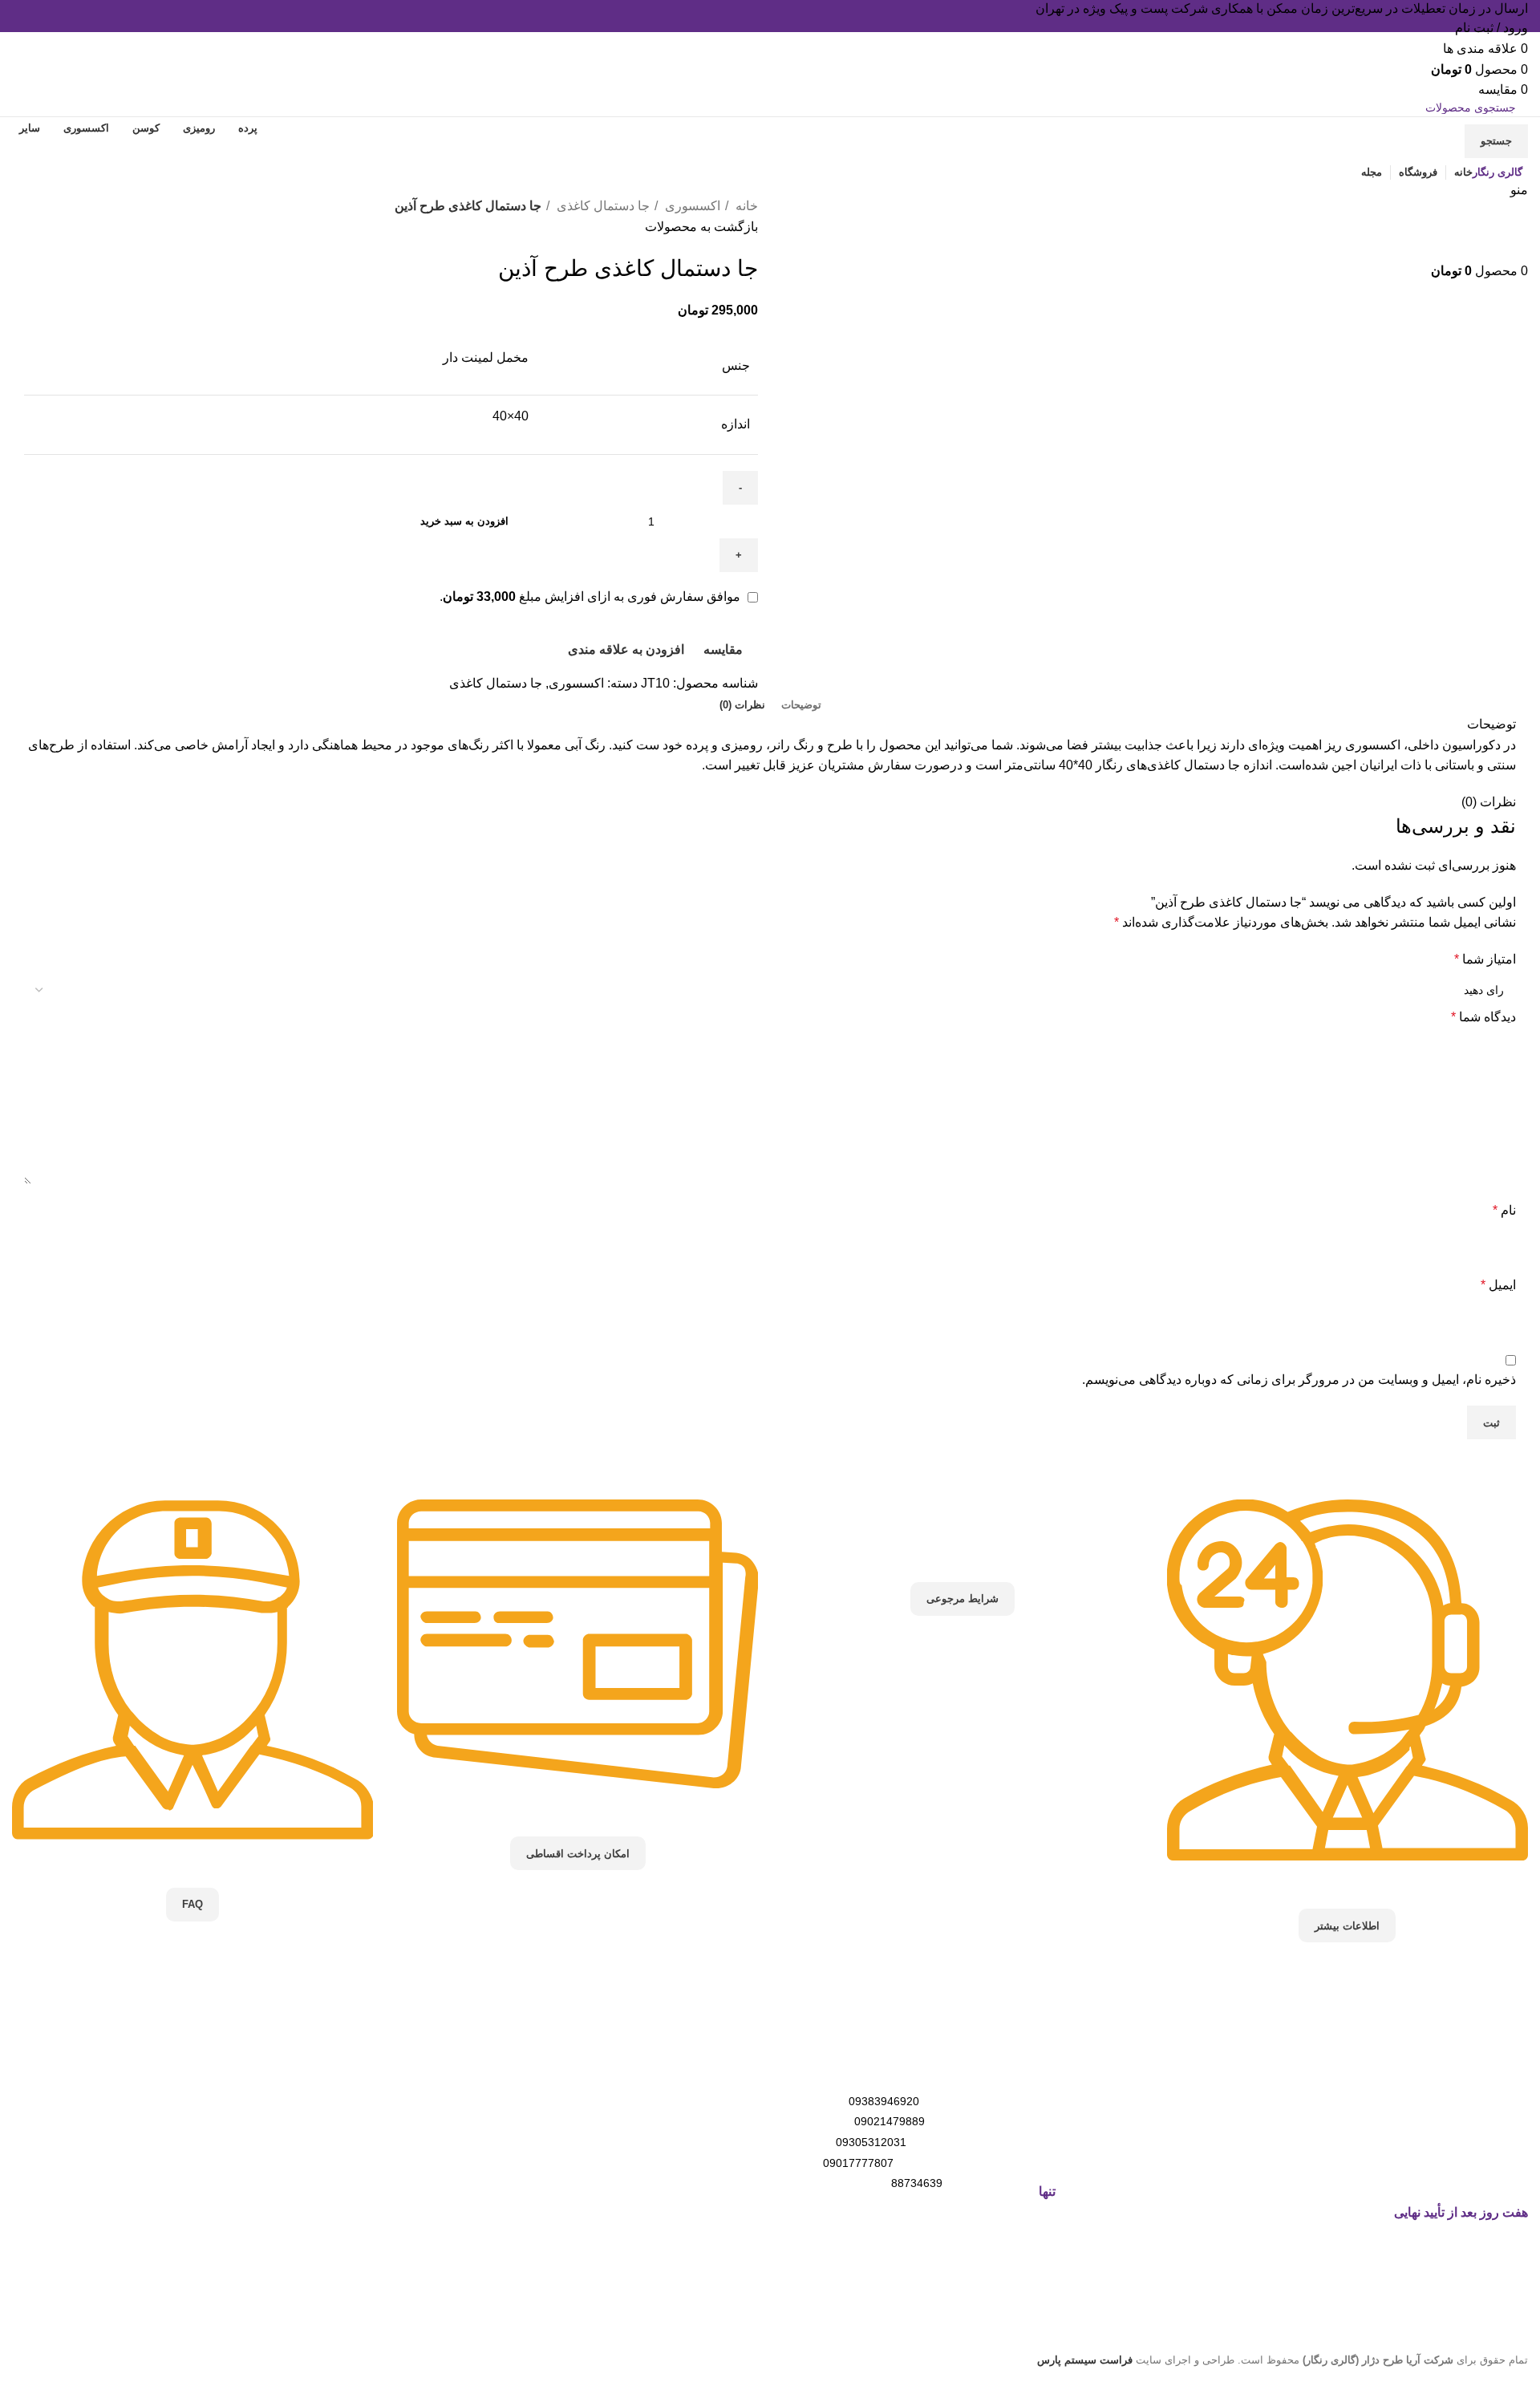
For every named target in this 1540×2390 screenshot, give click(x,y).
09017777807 (858, 2163)
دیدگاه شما (1483, 1017)
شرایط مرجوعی (962, 1599)
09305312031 (871, 2142)
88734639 (917, 2183)
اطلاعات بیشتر (1347, 1926)
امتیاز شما (1485, 959)
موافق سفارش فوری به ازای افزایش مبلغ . (592, 596)
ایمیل (1498, 1285)
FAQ (192, 1904)
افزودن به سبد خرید (464, 521)
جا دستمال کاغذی (602, 206)
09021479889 (890, 2121)
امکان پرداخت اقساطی (578, 1854)
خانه (745, 206)
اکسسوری (691, 206)
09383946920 (884, 2101)
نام (1504, 1210)
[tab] (801, 705)
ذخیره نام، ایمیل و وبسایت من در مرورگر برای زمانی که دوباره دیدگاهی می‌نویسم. (1299, 1380)
